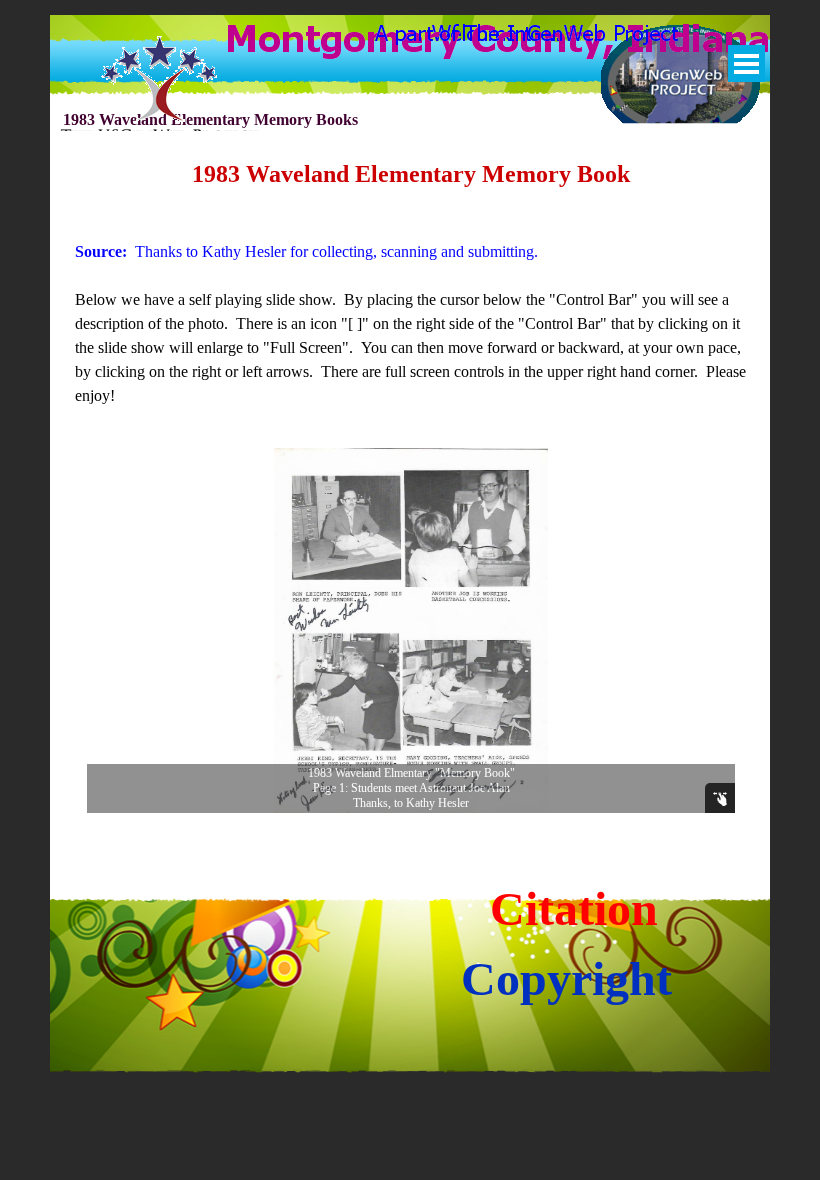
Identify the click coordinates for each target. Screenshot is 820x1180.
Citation (574, 908)
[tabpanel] (411, 282)
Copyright (566, 978)
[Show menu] (746, 63)
